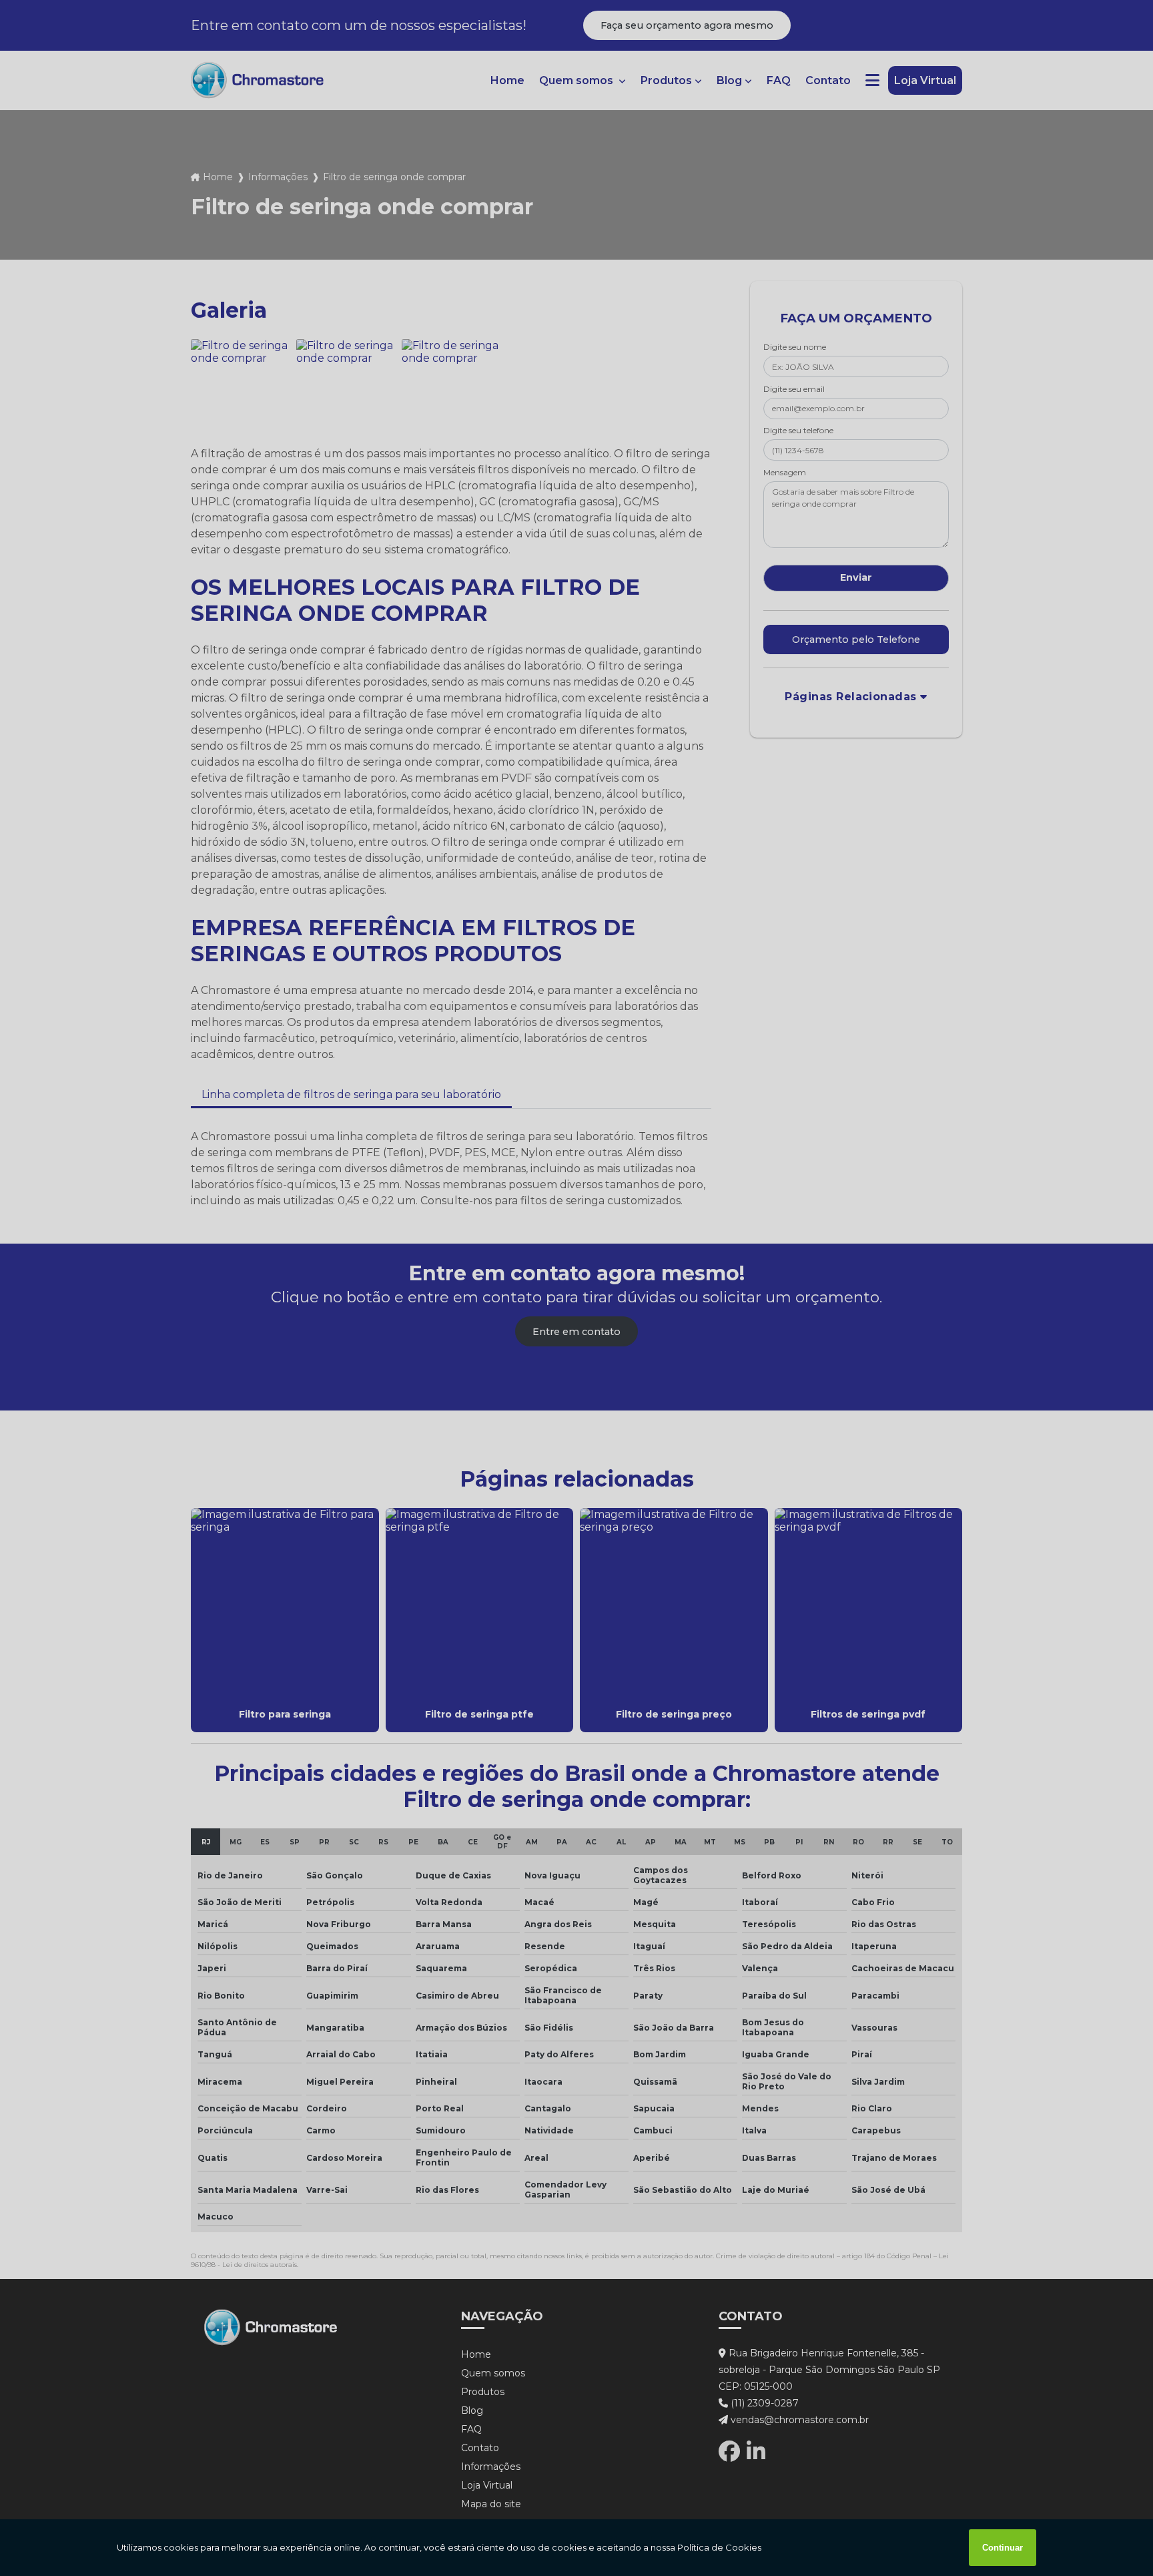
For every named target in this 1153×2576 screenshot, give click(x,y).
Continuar (1003, 2548)
